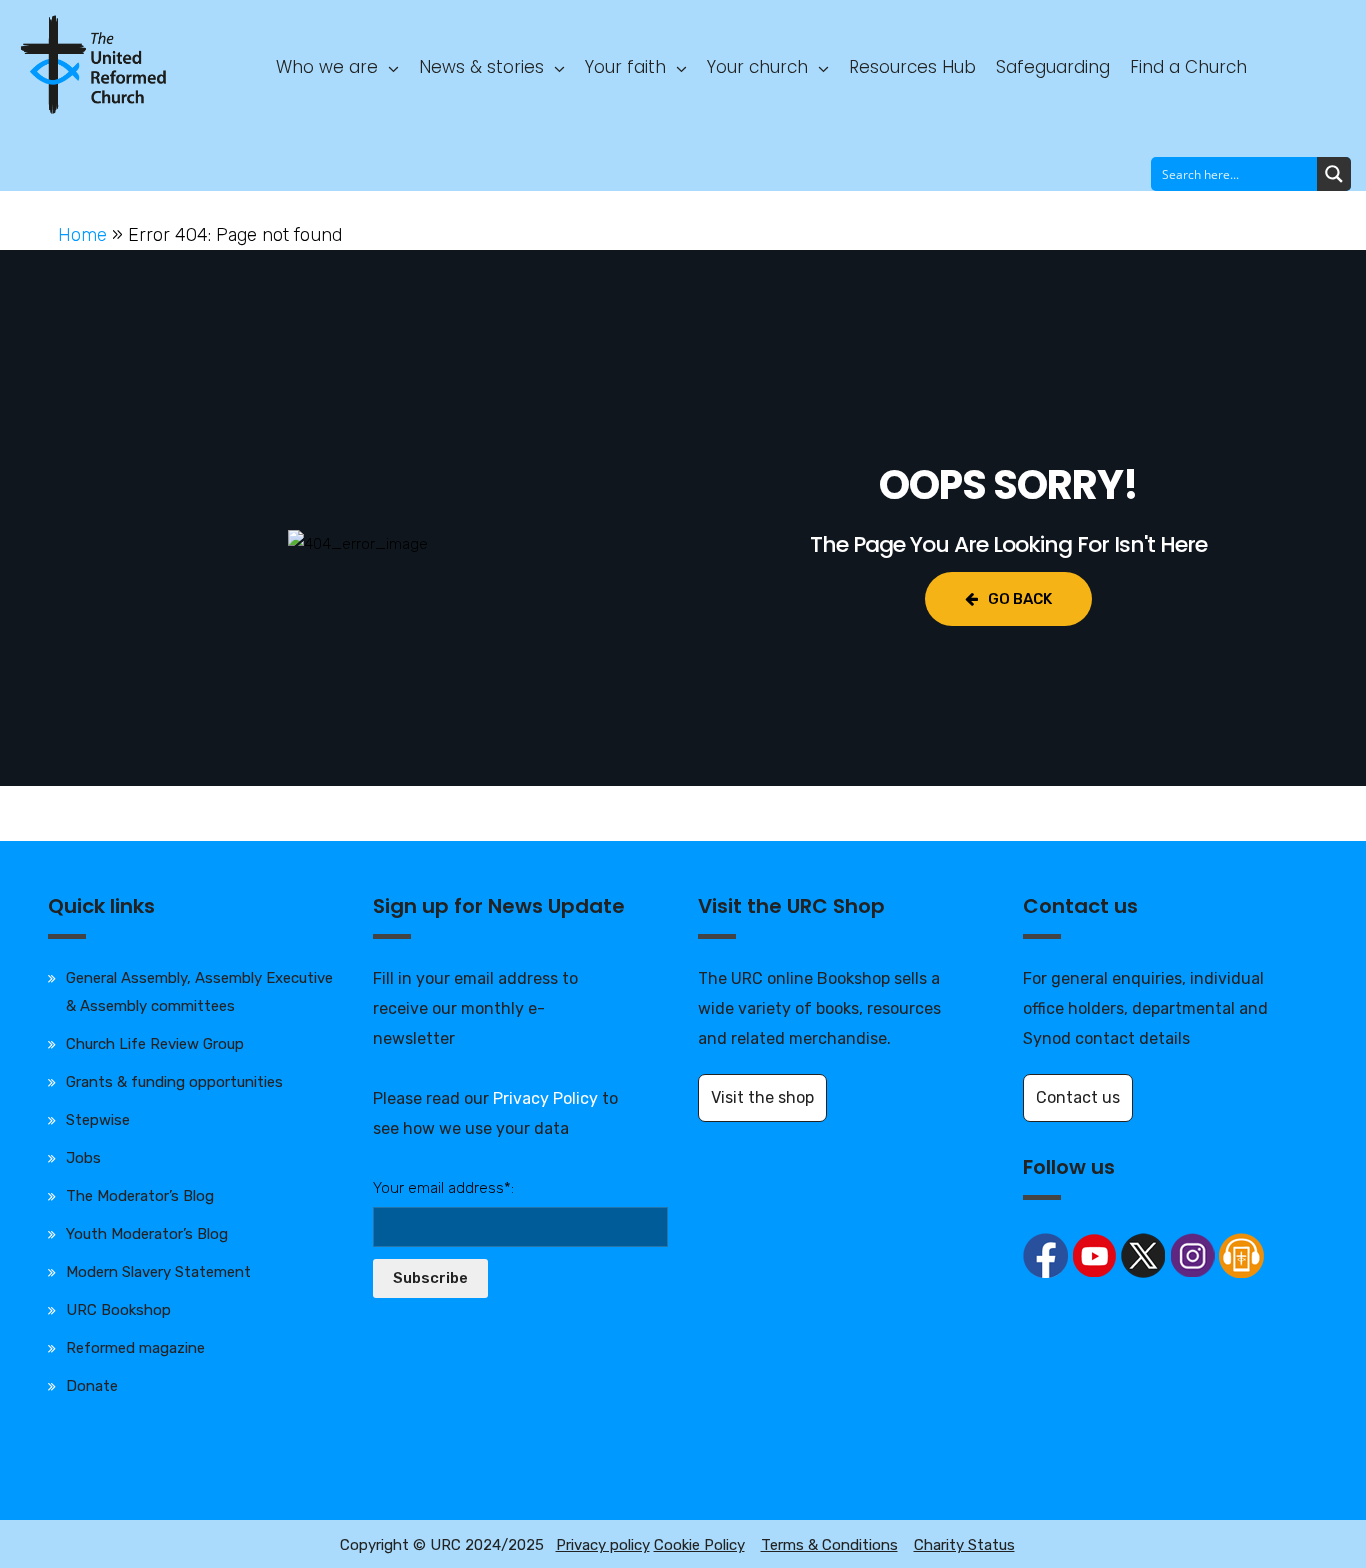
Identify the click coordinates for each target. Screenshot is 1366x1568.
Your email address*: (443, 1188)
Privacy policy (603, 1545)
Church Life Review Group (155, 1044)
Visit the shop (762, 1097)
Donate (92, 1386)
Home (82, 235)
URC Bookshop (118, 1310)
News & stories (481, 67)
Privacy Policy (545, 1098)
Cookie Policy (699, 1545)
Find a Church (1188, 67)
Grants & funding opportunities (174, 1082)
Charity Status (964, 1545)
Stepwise (98, 1120)
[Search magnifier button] (1334, 174)
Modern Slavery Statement (158, 1272)
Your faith (625, 67)
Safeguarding (1053, 67)
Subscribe (430, 1278)
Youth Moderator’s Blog (147, 1234)
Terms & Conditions (829, 1545)
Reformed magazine (135, 1348)
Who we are (327, 67)
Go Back (1020, 599)
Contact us (1078, 1097)
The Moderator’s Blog (140, 1196)
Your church (757, 67)
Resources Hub (912, 67)
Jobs (83, 1158)
